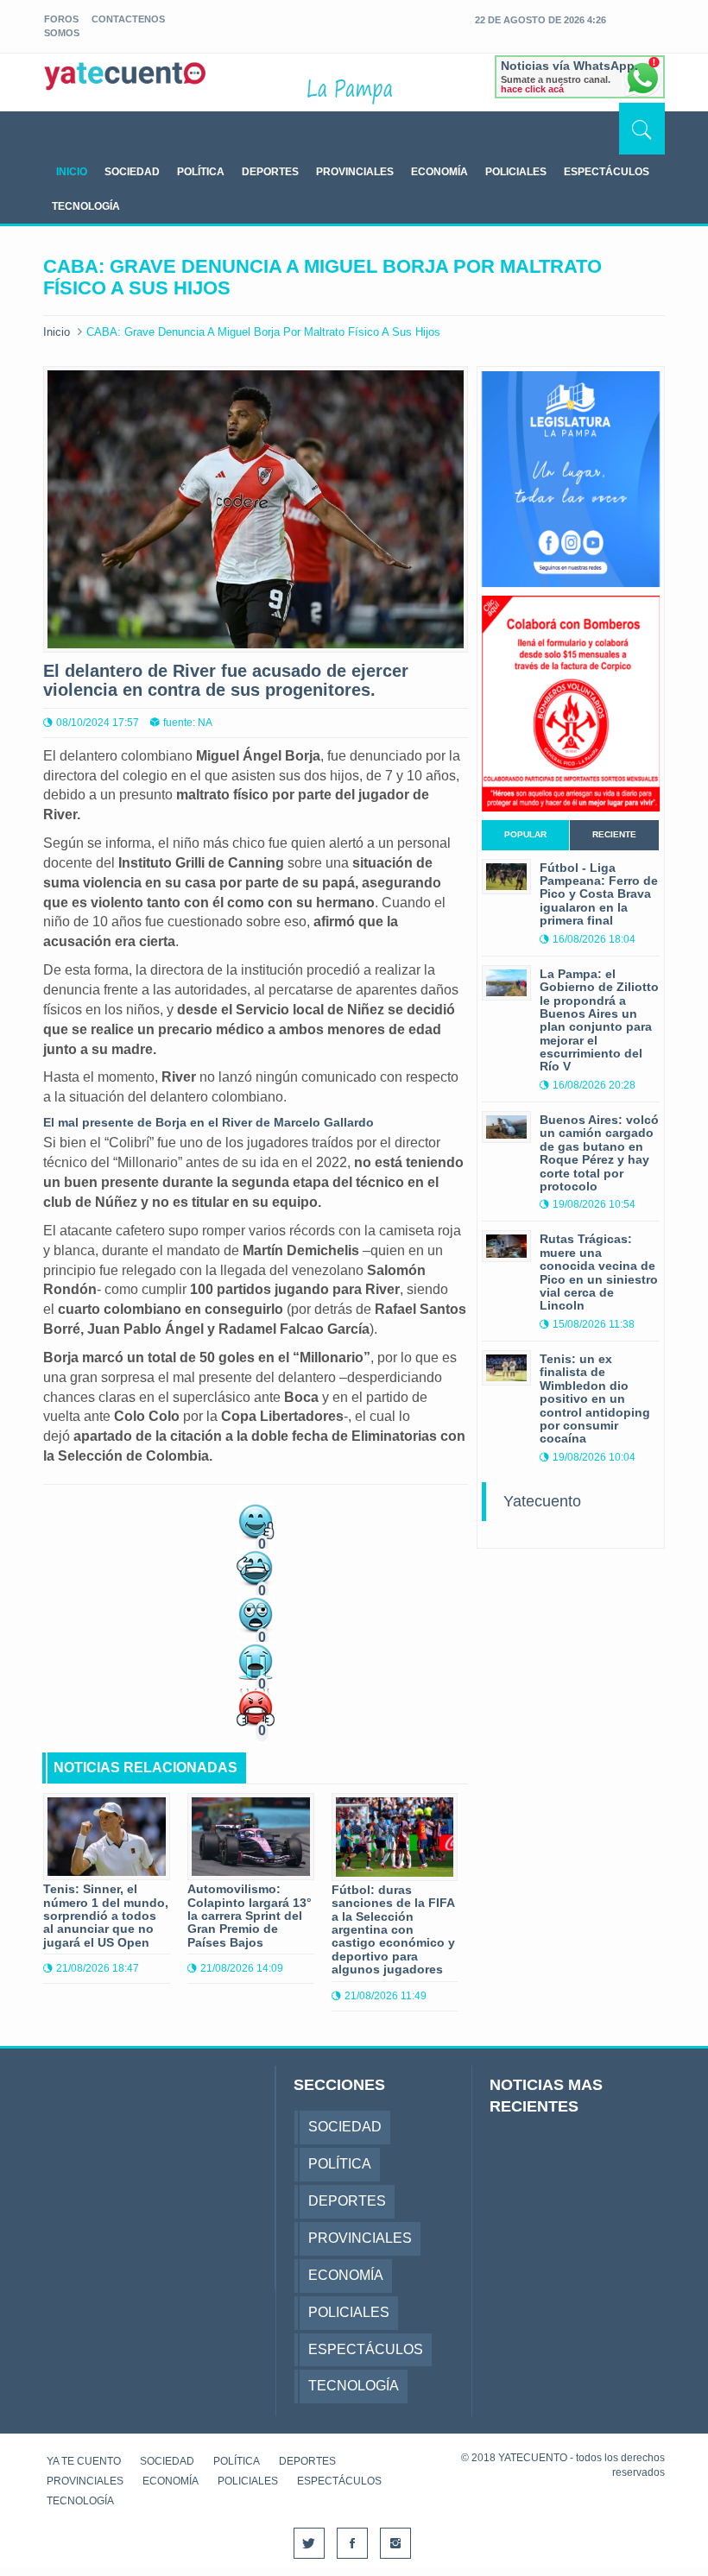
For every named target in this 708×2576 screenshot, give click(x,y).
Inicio (57, 332)
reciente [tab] (614, 834)
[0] (256, 1520)
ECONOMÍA (439, 172)
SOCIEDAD (132, 172)
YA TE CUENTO (84, 2461)
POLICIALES (516, 172)
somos (62, 33)
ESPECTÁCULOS (607, 172)
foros (61, 19)
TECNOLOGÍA (86, 206)
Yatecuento (542, 1501)
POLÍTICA (201, 172)
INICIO (72, 172)
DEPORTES (270, 172)
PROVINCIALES (355, 172)
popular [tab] (525, 834)
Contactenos (128, 19)
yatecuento (125, 85)
